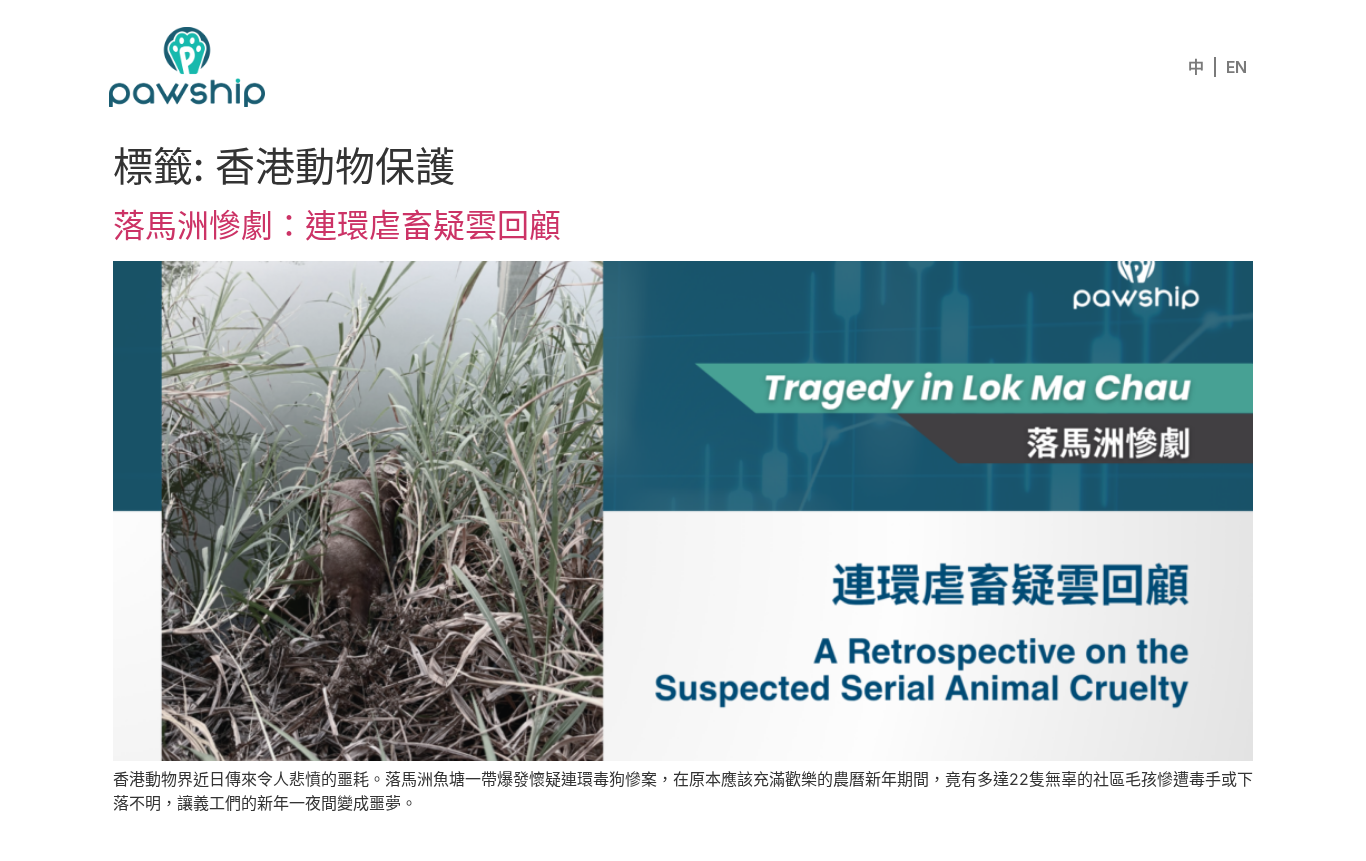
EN (1236, 67)
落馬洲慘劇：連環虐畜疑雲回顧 (337, 225)
